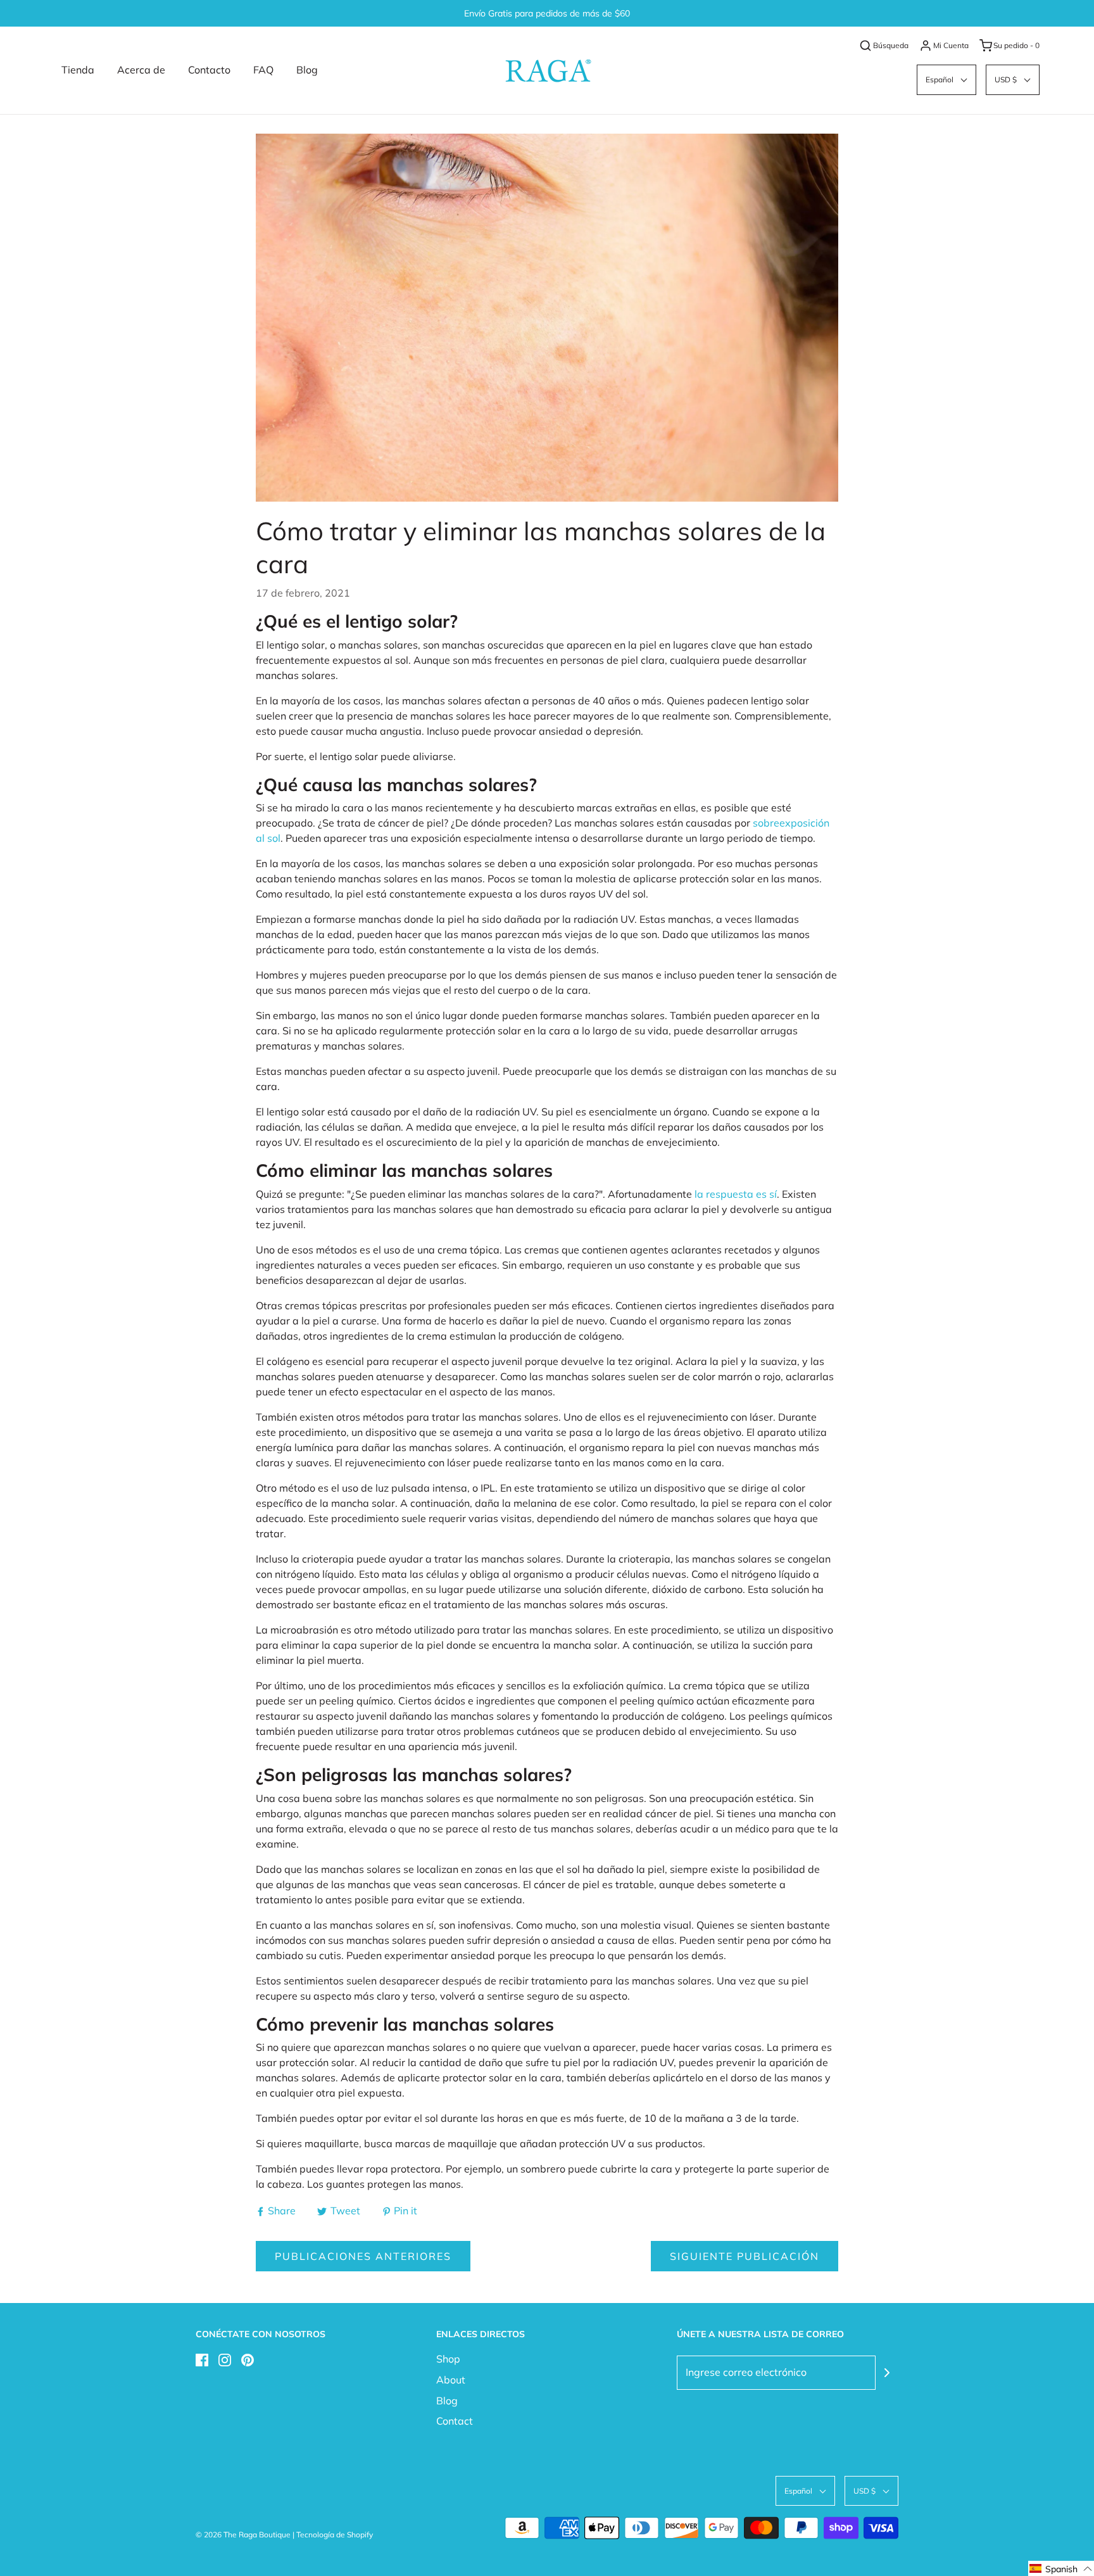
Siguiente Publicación (745, 2256)
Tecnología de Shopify (335, 2535)
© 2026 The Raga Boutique (243, 2535)
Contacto (209, 70)
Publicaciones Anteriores (363, 2256)
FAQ (263, 70)
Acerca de (141, 70)
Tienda (78, 70)
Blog (307, 70)
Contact (455, 2421)
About (451, 2380)
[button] (946, 79)
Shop (448, 2359)
